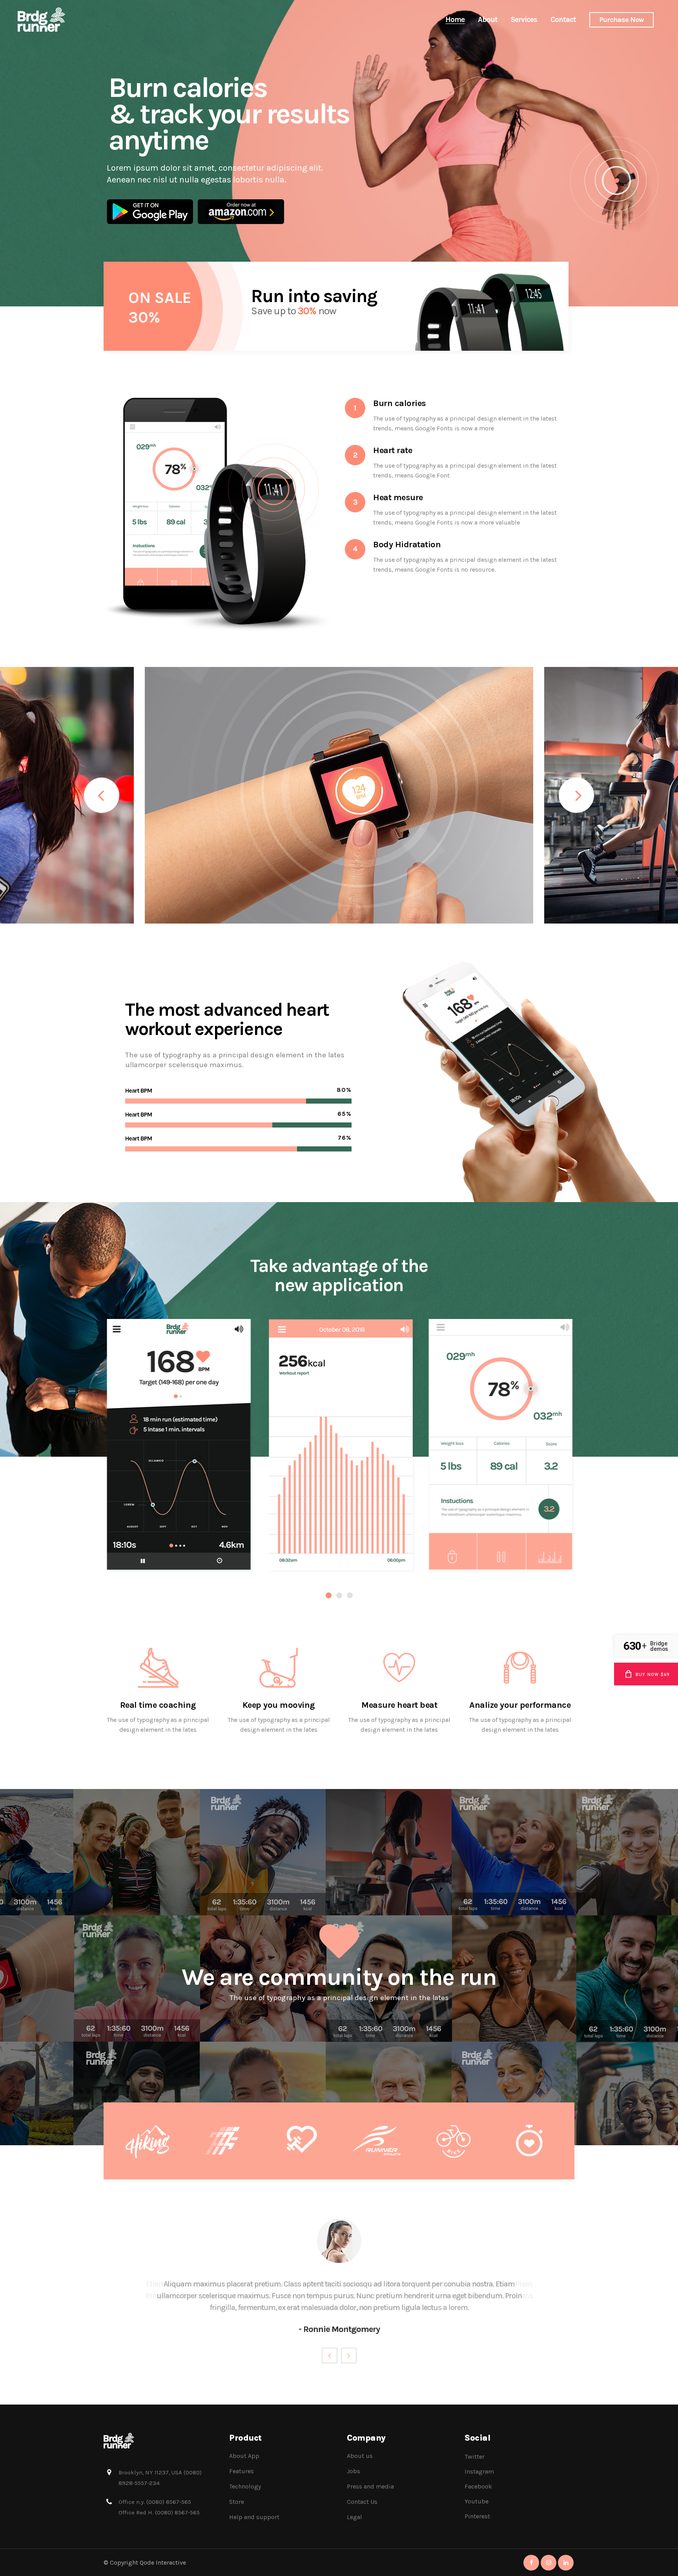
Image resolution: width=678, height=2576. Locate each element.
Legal (354, 2517)
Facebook (478, 2486)
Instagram (479, 2471)
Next (349, 2356)
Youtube (477, 2501)
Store (237, 2502)
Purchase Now (621, 20)
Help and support (254, 2517)
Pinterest (477, 2516)
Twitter (475, 2457)
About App (244, 2456)
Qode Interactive (163, 2562)
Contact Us (362, 2502)
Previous (330, 2356)
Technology (245, 2486)
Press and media (370, 2486)
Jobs (354, 2471)
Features (241, 2471)
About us (360, 2456)
